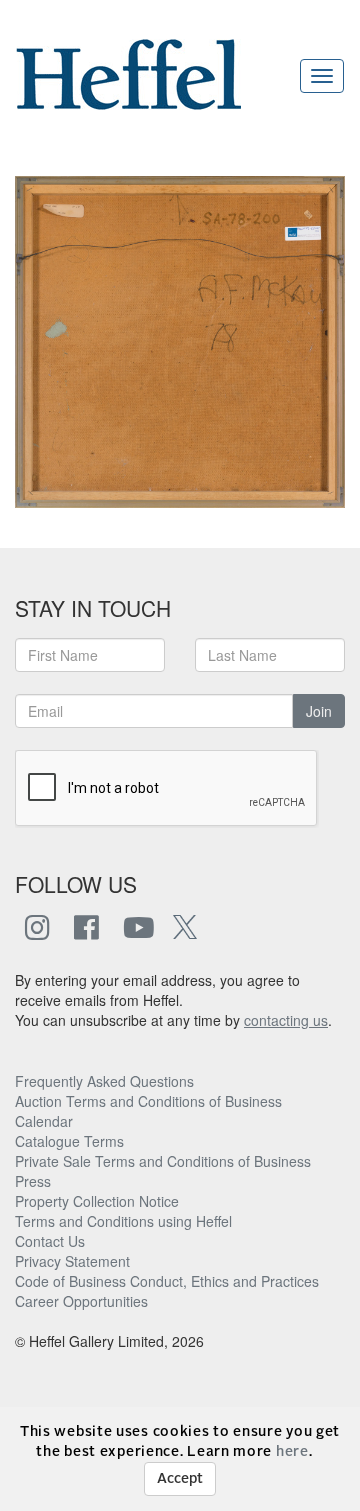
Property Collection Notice (97, 1201)
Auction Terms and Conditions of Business (148, 1101)
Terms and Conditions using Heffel (123, 1221)
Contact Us (50, 1241)
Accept (180, 1479)
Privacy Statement (72, 1261)
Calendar (44, 1121)
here (292, 1452)
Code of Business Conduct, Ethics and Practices (167, 1281)
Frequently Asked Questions (104, 1081)
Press (33, 1181)
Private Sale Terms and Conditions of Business (163, 1161)
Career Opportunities (81, 1301)
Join (319, 711)
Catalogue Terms (69, 1141)
